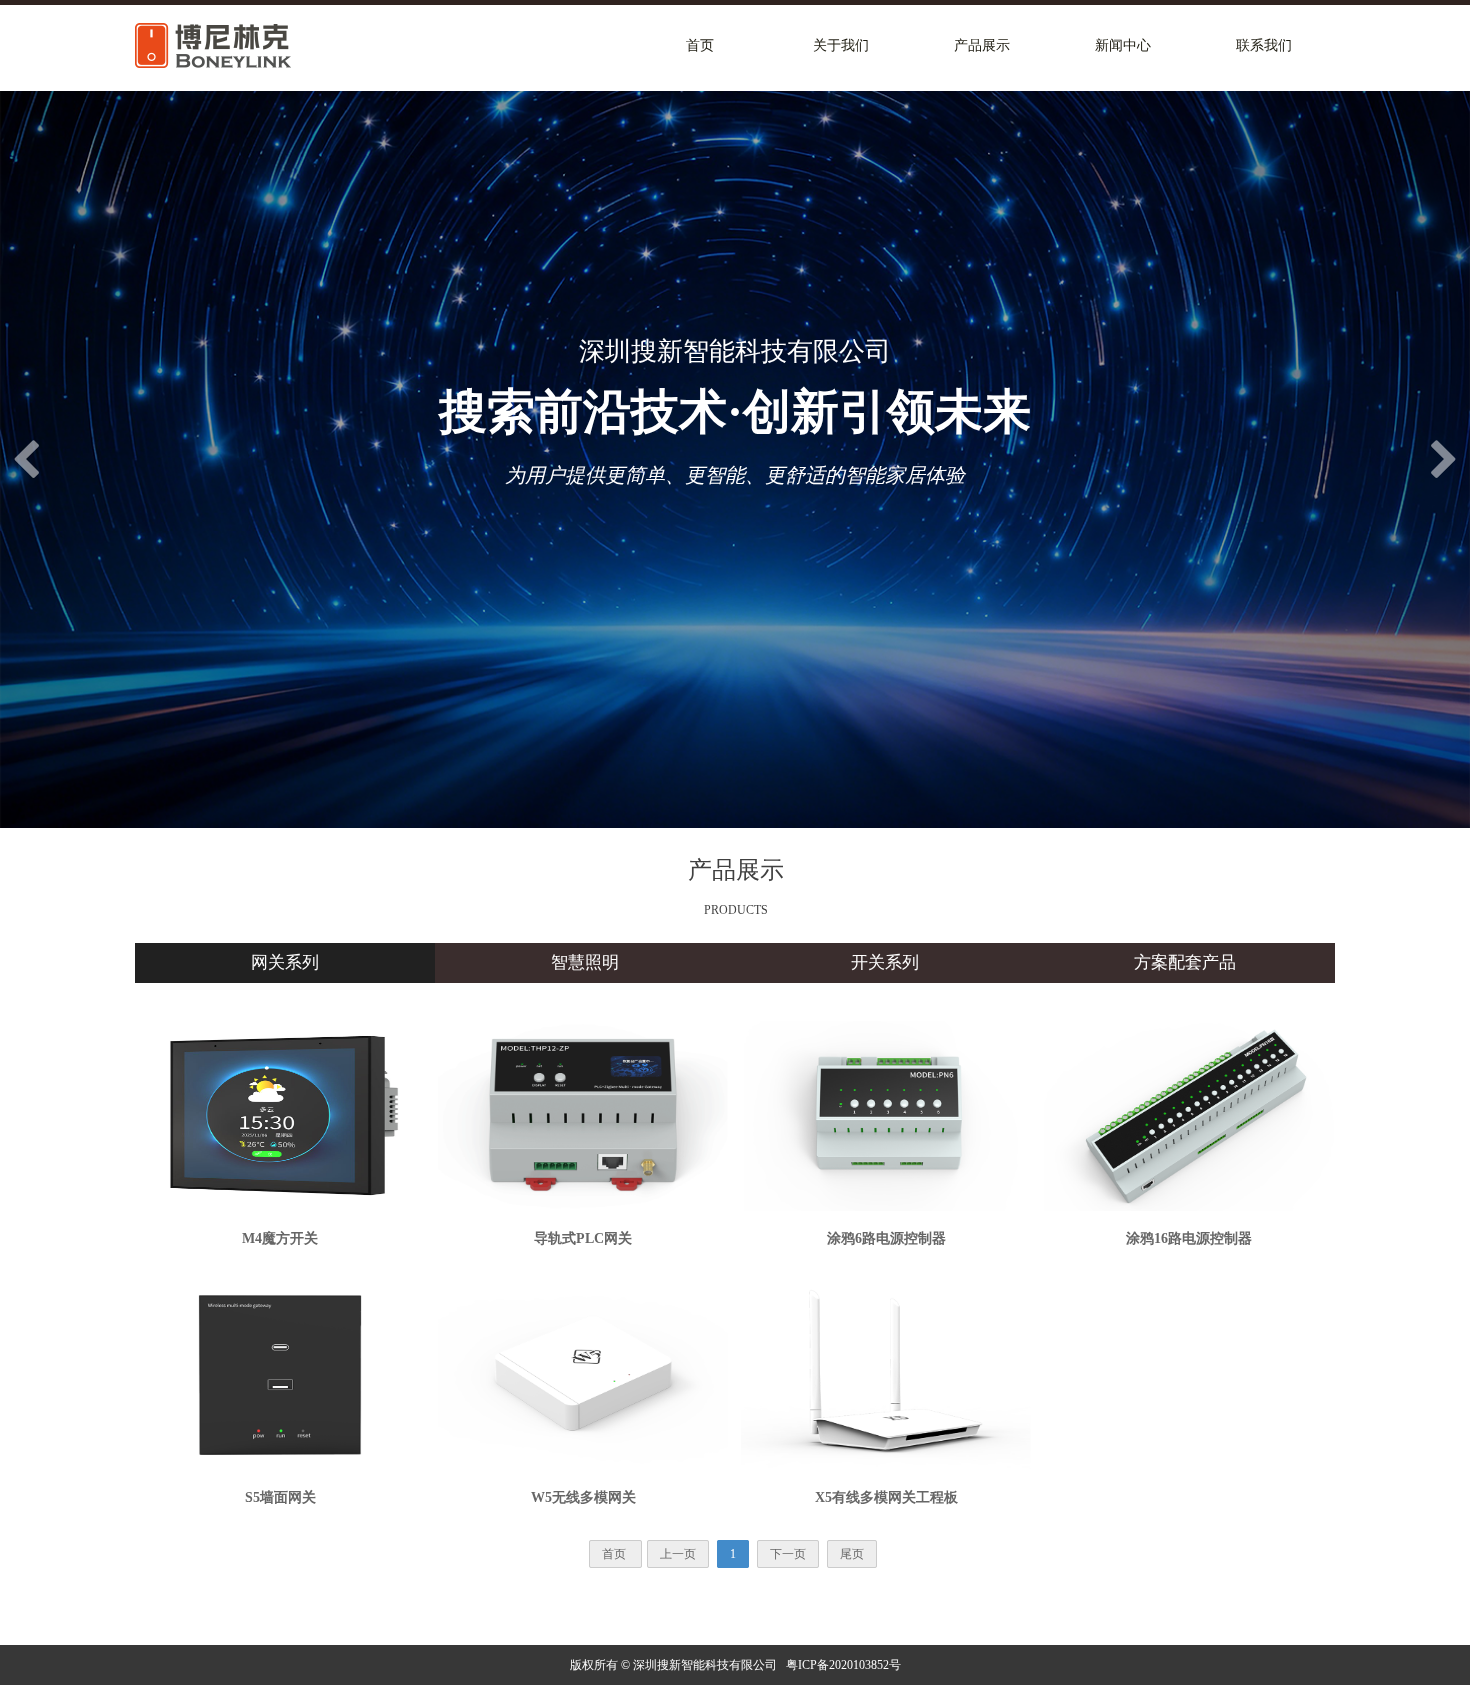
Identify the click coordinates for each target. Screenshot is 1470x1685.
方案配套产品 (1185, 962)
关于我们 (841, 45)
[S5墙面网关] (280, 1374)
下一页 (788, 1554)
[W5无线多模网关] (583, 1374)
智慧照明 (585, 962)
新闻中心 (1123, 45)
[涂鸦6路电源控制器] (886, 1115)
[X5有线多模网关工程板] (886, 1374)
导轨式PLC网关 (583, 1238)
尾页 (852, 1554)
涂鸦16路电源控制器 (1189, 1238)
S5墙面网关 (280, 1497)
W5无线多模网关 (583, 1497)
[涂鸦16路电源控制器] (1189, 1115)
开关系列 (885, 962)
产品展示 (982, 45)
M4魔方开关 (280, 1238)
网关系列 (285, 962)
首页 (700, 45)
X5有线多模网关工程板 (886, 1497)
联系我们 (1264, 45)
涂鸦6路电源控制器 (886, 1238)
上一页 (678, 1554)
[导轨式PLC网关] (583, 1115)
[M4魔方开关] (280, 1115)
